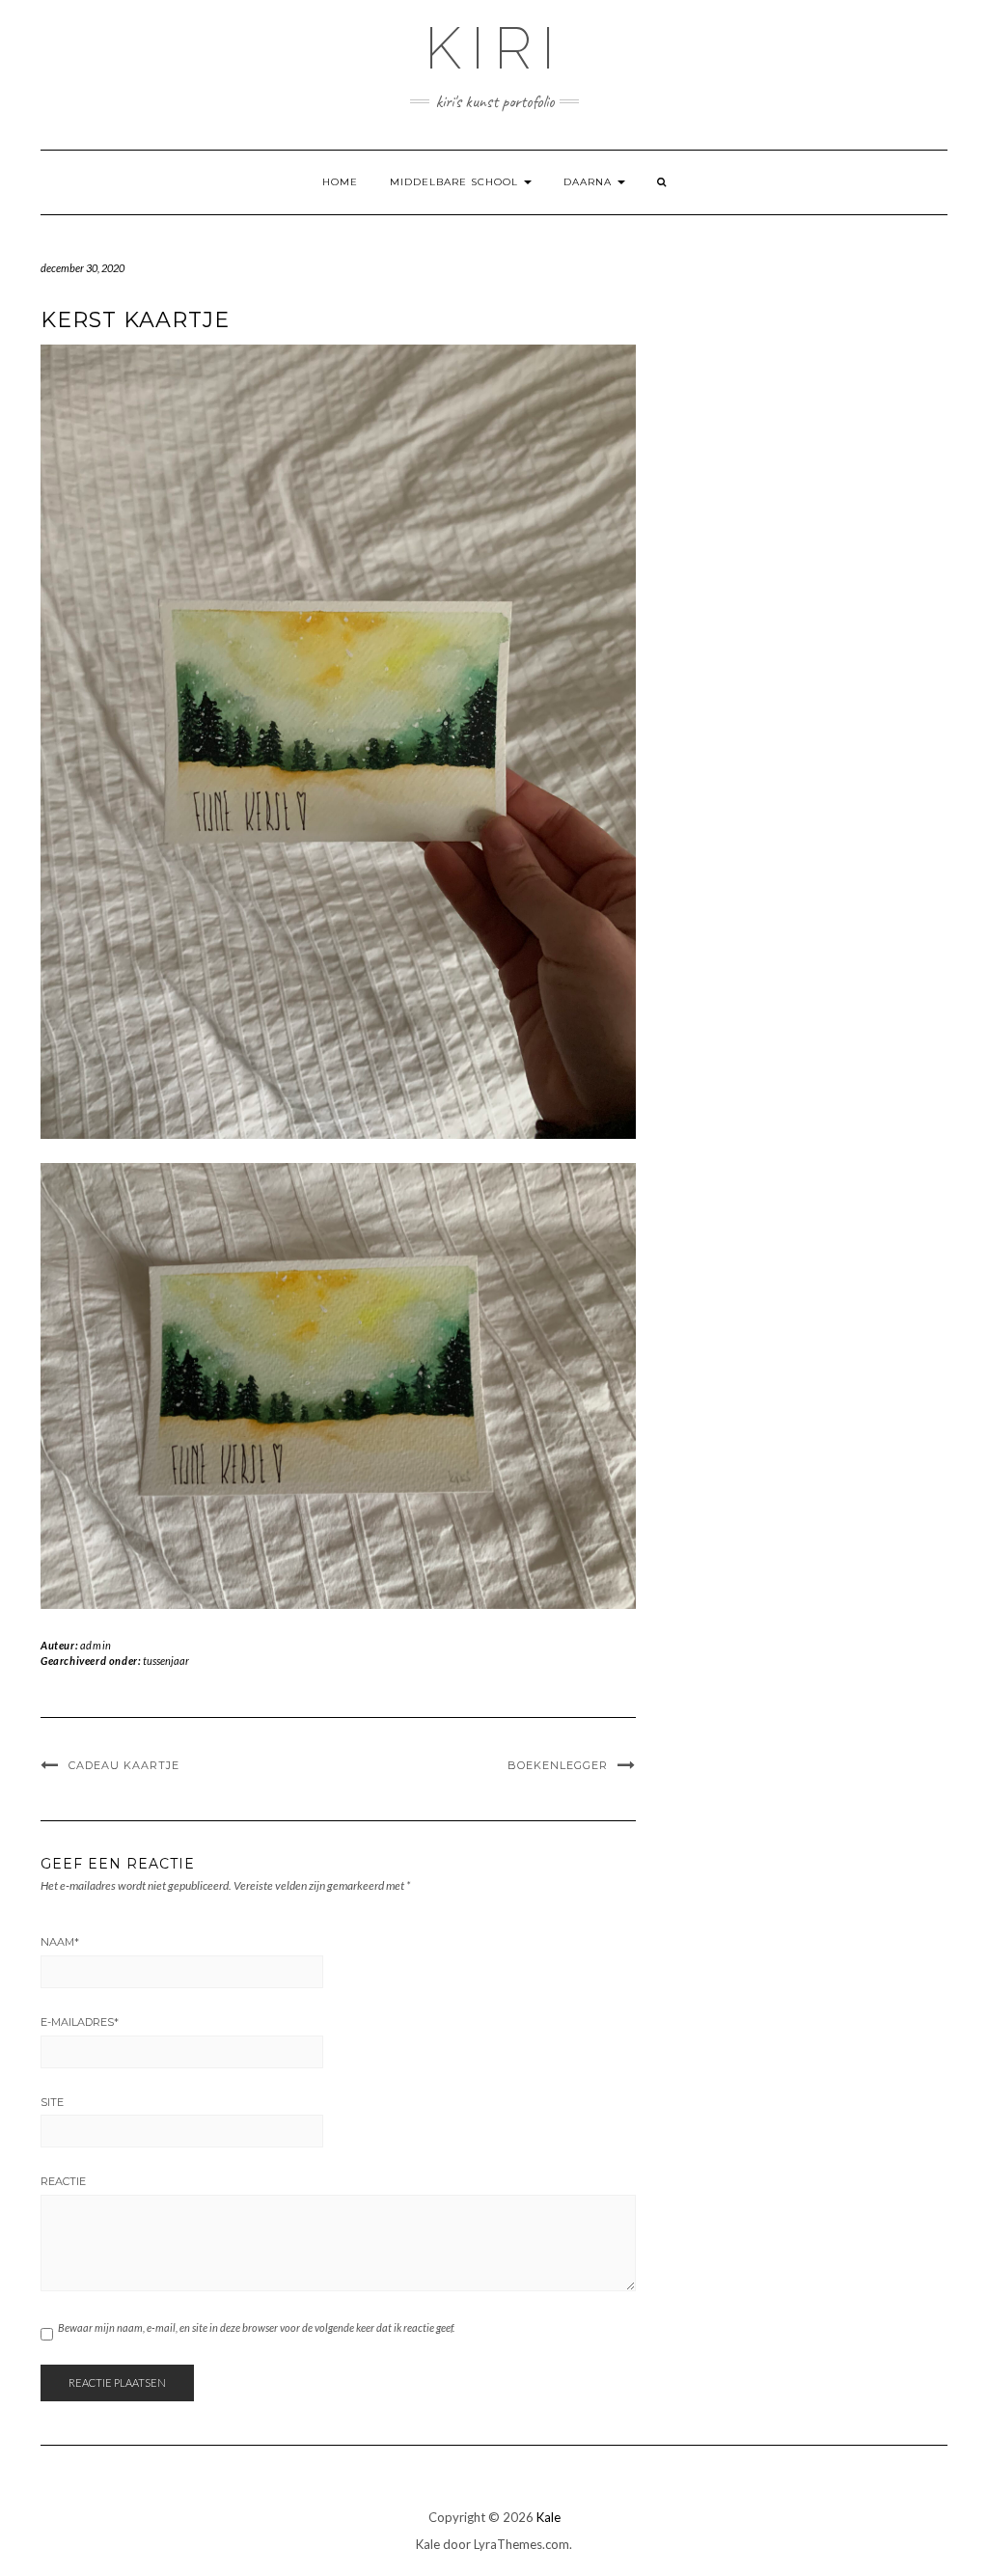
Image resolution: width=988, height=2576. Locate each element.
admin (96, 1645)
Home (340, 182)
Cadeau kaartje (124, 1765)
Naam (60, 1942)
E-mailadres (80, 2022)
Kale (549, 2517)
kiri (494, 48)
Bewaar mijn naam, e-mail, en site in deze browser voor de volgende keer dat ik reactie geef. (256, 2327)
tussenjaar (166, 1661)
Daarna (590, 182)
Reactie (63, 2181)
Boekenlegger (558, 1765)
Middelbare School (456, 182)
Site (52, 2102)
